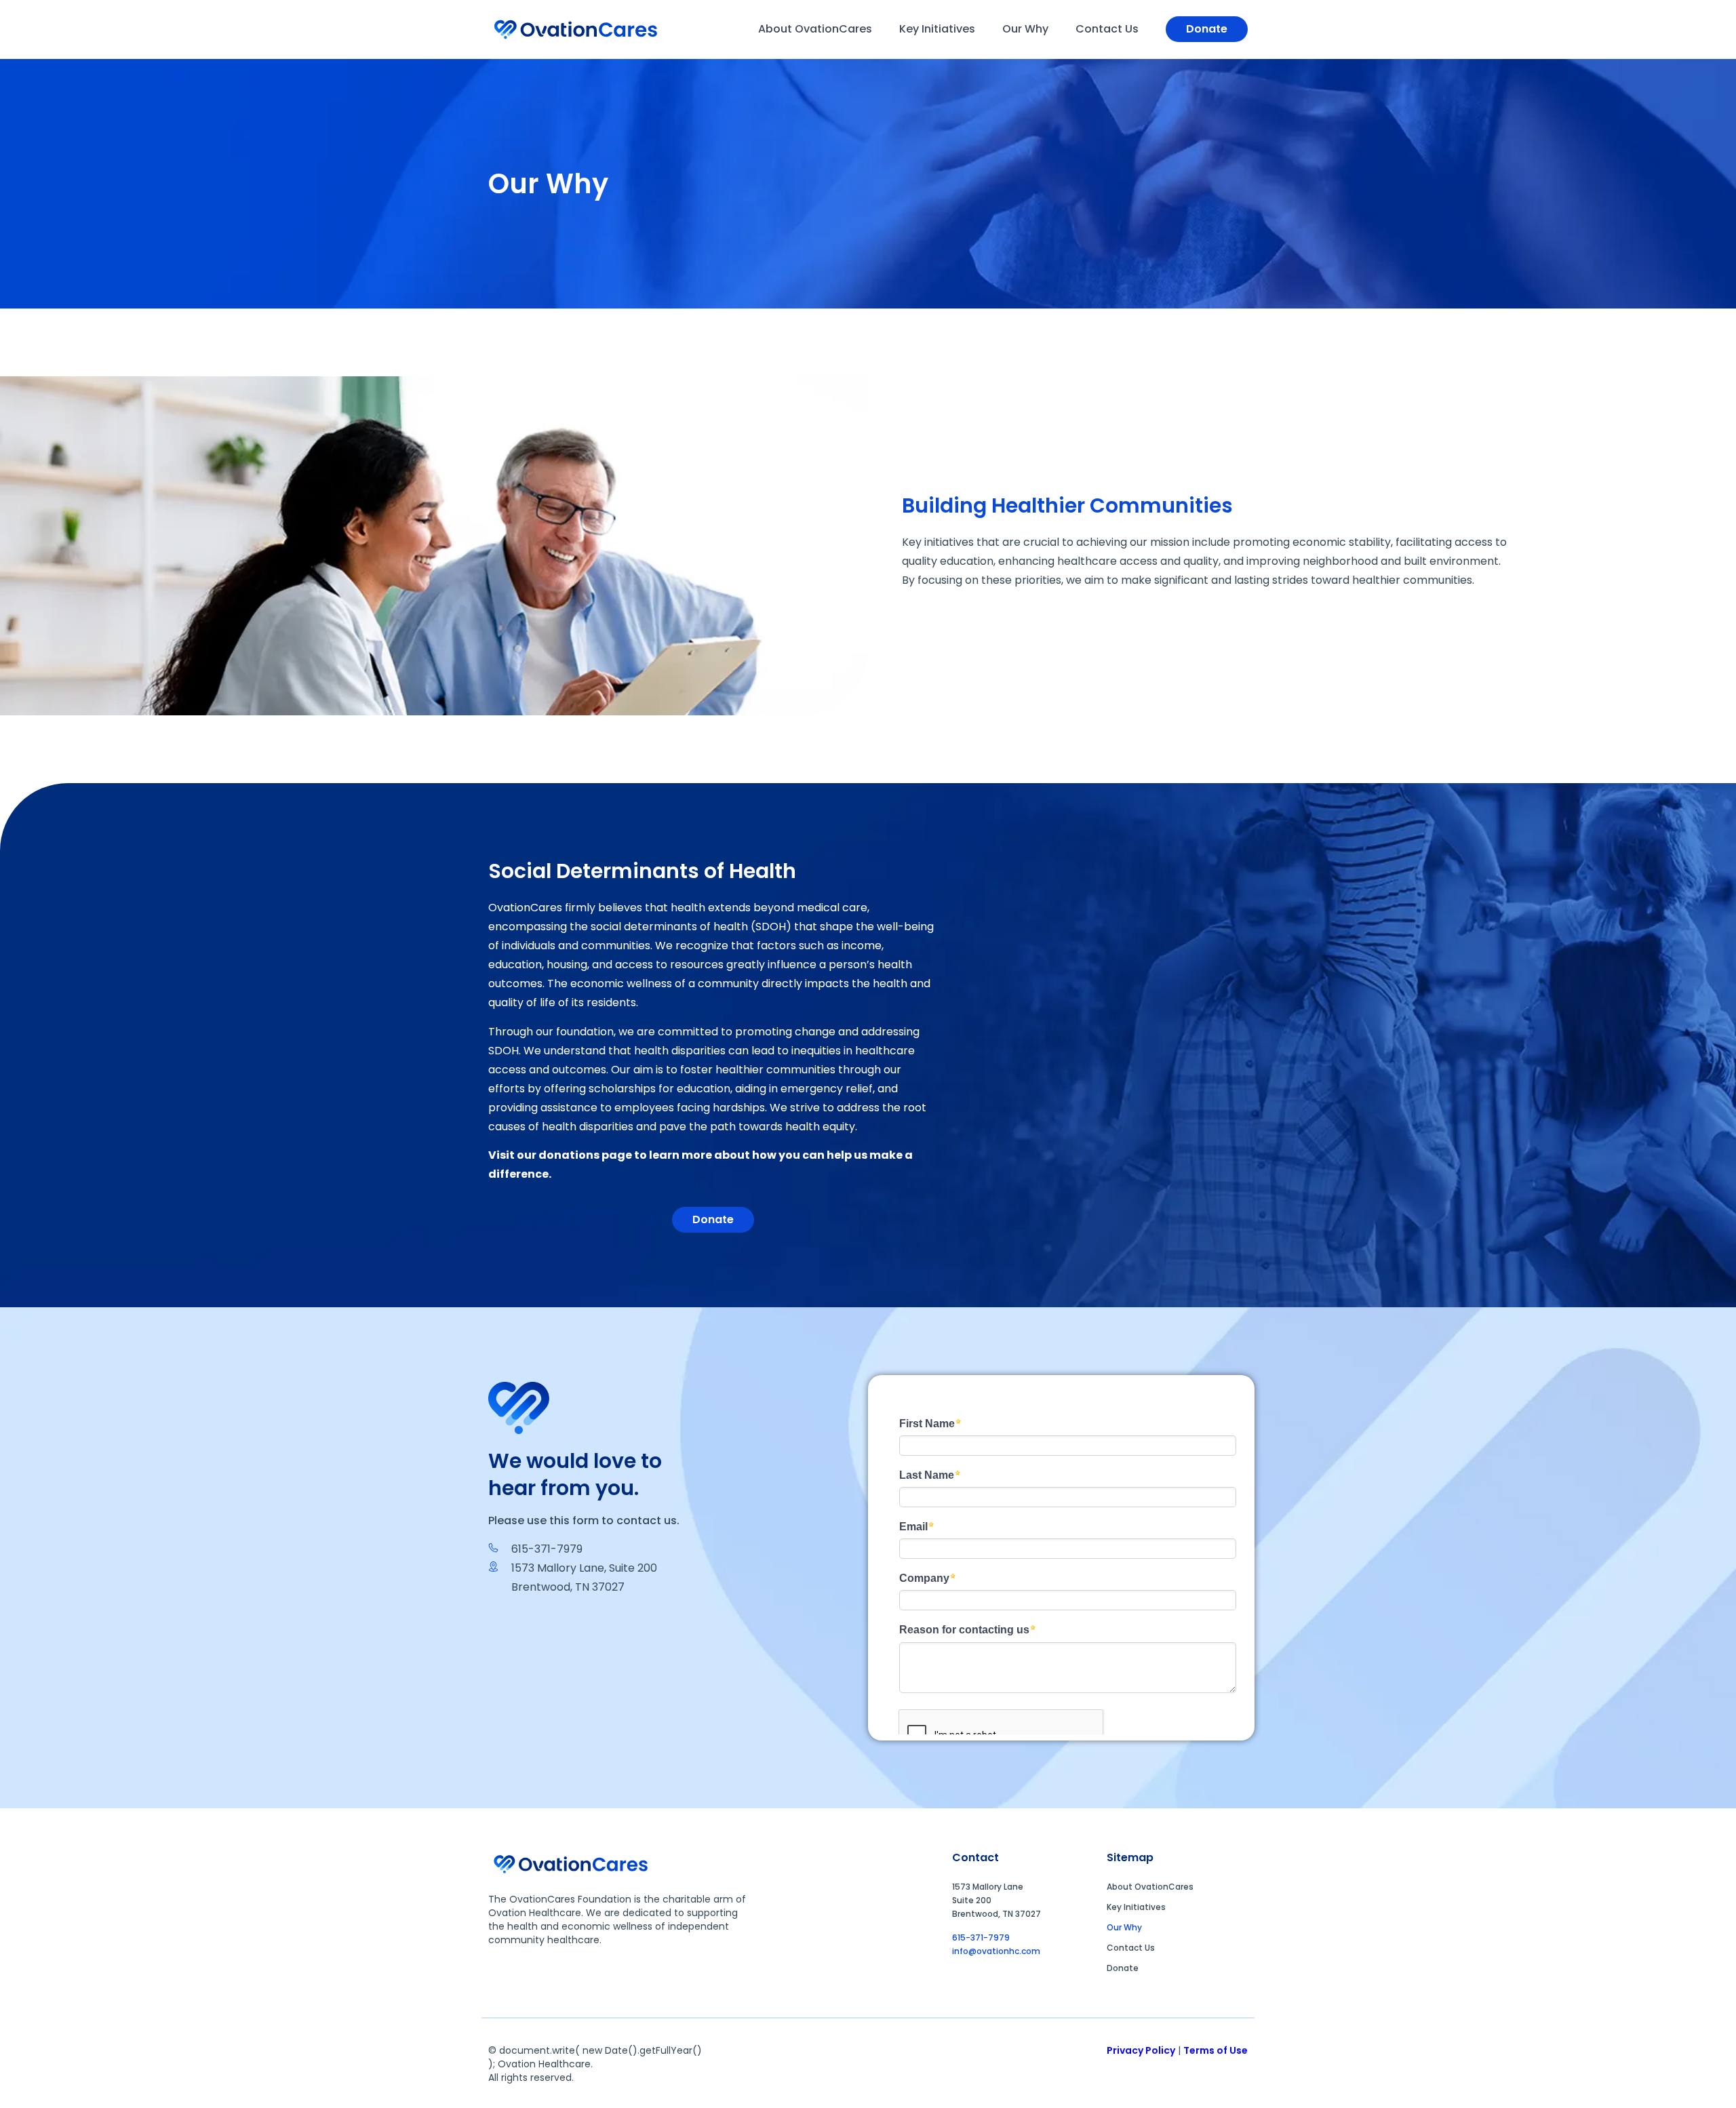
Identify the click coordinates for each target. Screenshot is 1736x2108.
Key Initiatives (937, 29)
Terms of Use (1216, 2050)
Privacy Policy (1141, 2050)
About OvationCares (815, 29)
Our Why (1025, 29)
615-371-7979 (981, 1937)
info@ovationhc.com (996, 1951)
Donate (1123, 1968)
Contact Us (1107, 29)
